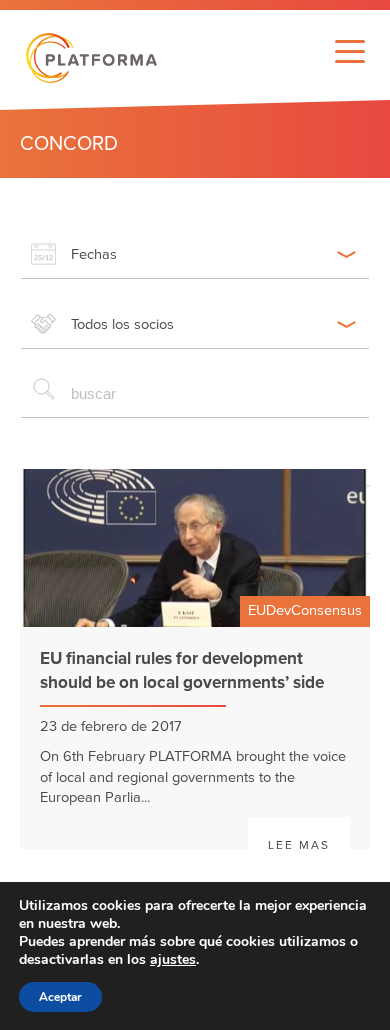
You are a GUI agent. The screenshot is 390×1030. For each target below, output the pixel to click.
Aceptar (60, 997)
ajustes (173, 960)
